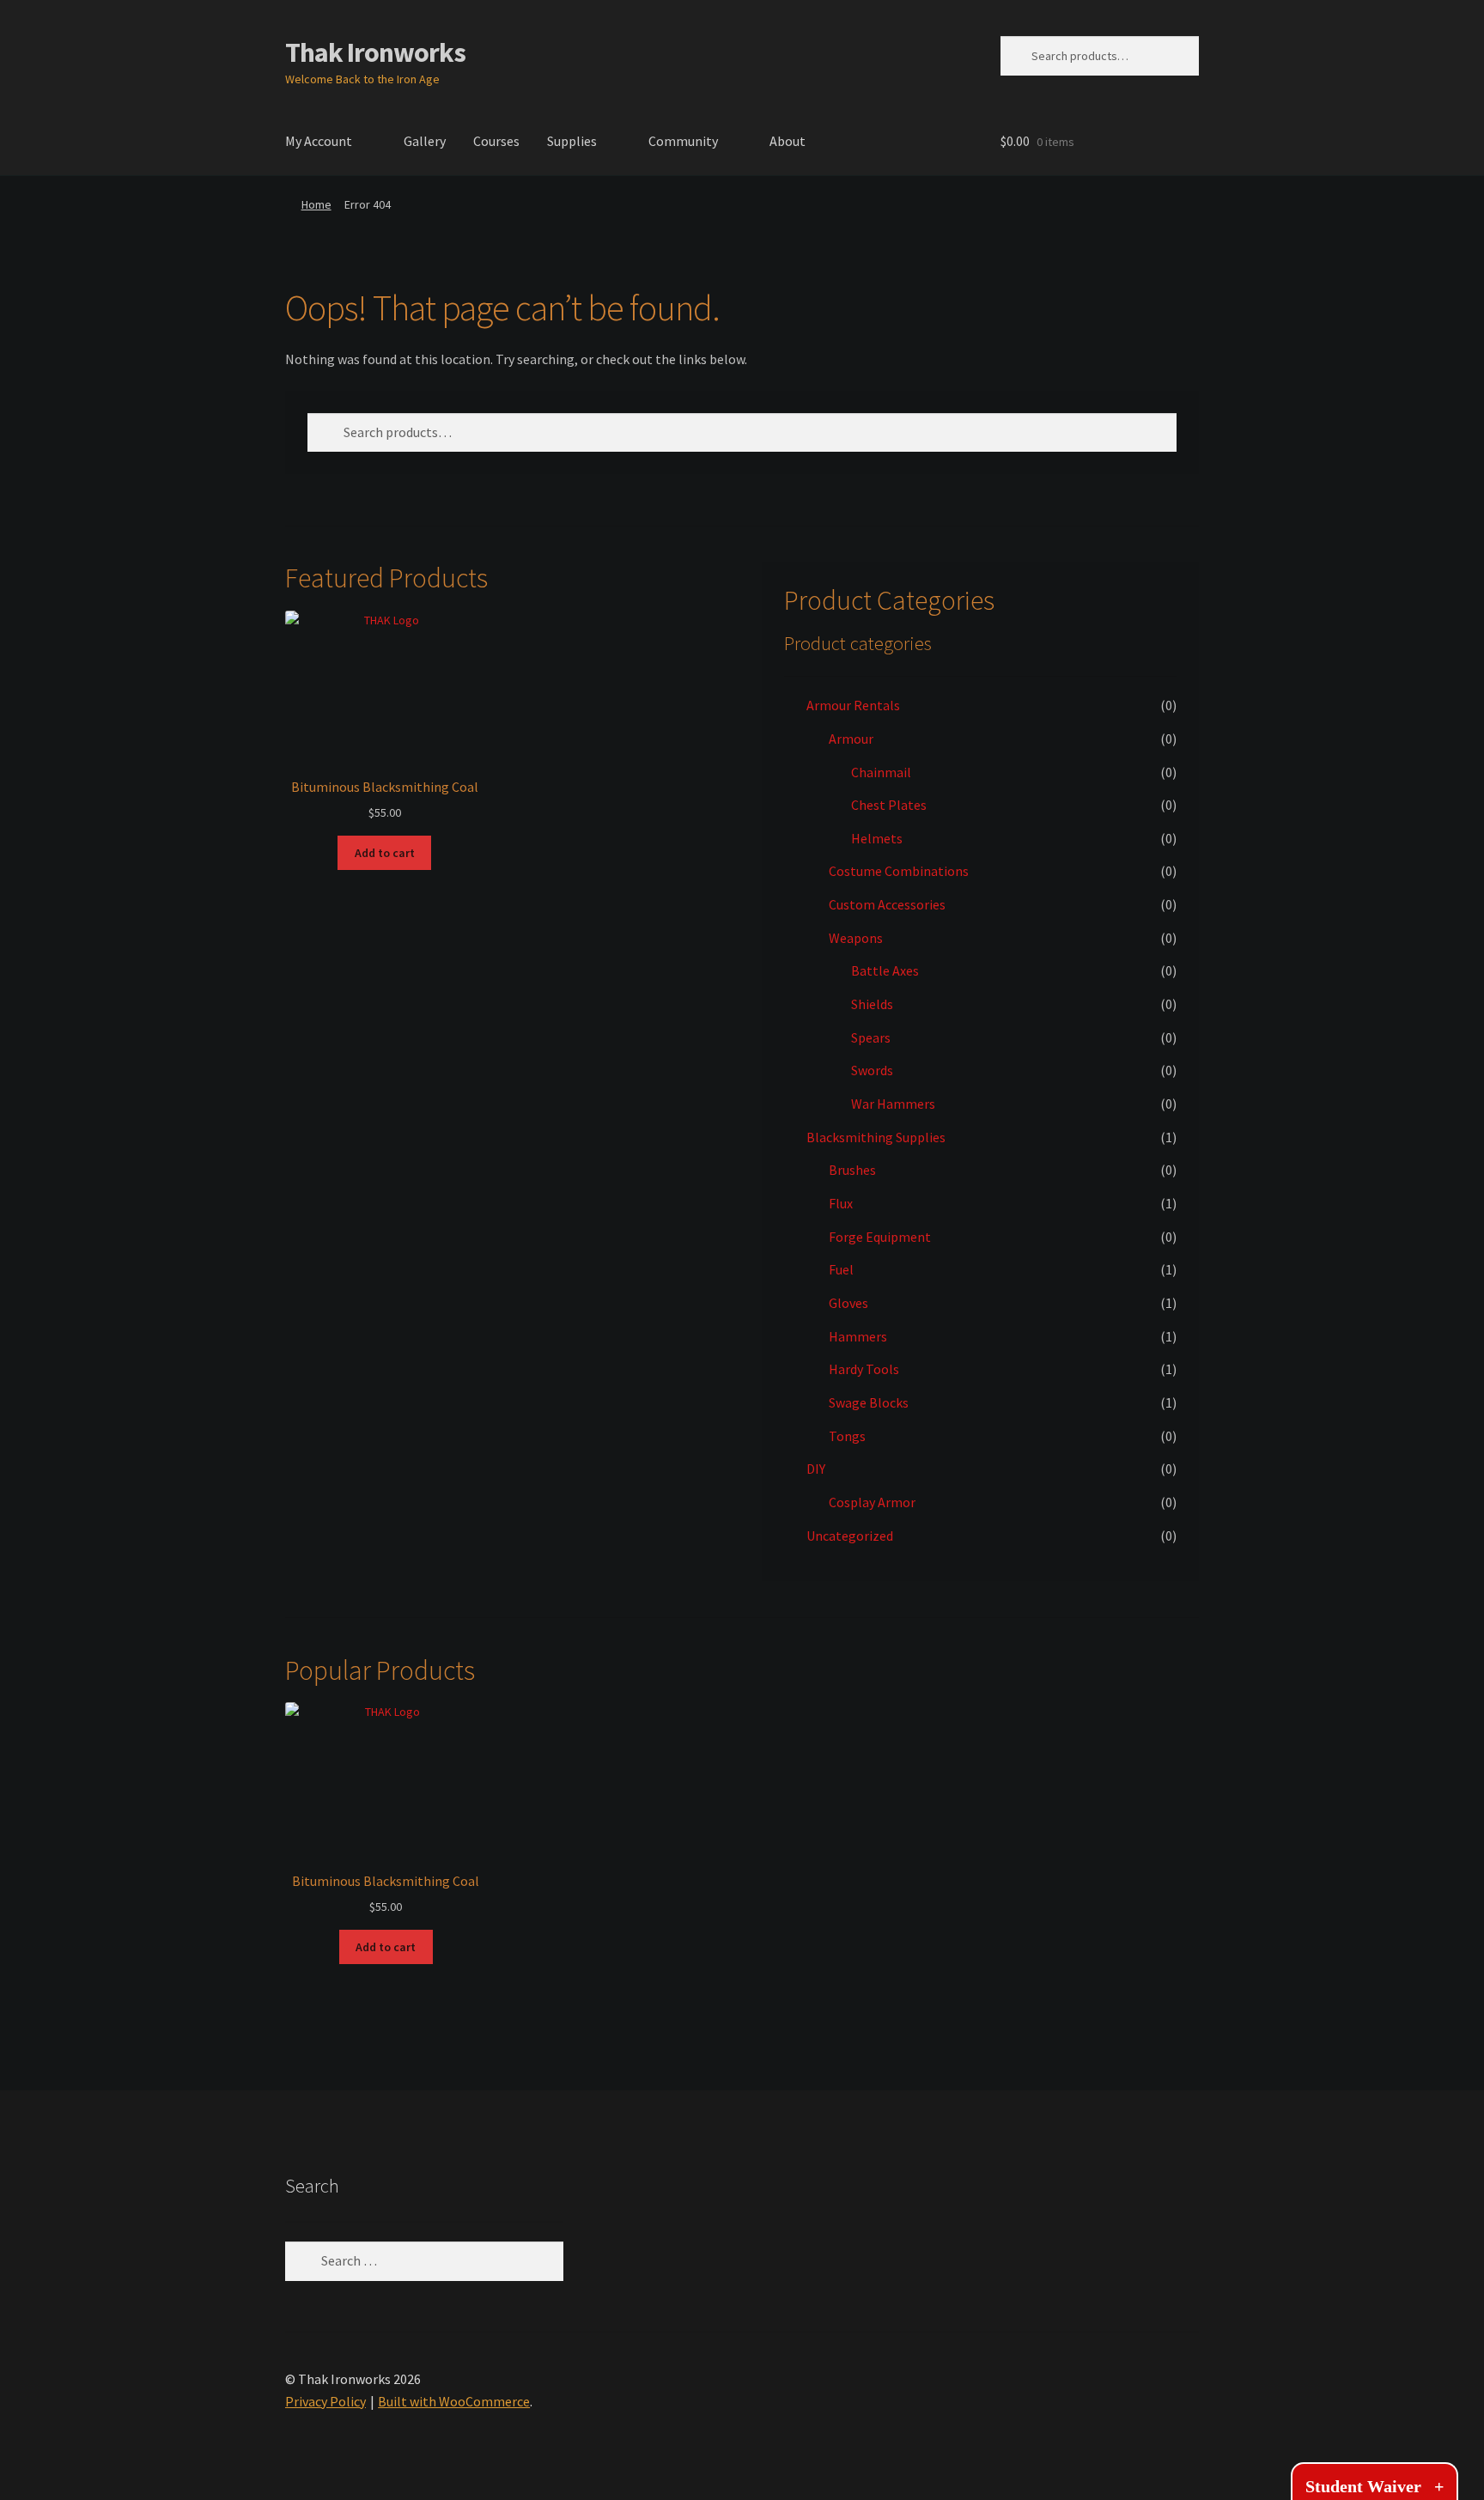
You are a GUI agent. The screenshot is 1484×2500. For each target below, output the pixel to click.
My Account (319, 141)
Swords (872, 1070)
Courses (496, 141)
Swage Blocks (869, 1402)
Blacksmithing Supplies (876, 1137)
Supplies (572, 141)
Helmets (877, 838)
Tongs (847, 1436)
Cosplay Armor (872, 1502)
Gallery (425, 141)
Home (316, 204)
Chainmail (881, 772)
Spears (871, 1037)
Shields (872, 1004)
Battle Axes (885, 970)
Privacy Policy (325, 2401)
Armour (851, 739)
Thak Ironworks (375, 52)
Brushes (852, 1170)
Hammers (858, 1336)
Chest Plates (889, 805)
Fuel (841, 1269)
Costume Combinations (899, 871)
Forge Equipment (880, 1237)
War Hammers (893, 1104)
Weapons (856, 938)
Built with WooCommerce (454, 2401)
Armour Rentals (853, 705)
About (788, 141)
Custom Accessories (887, 904)
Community (683, 141)
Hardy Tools (864, 1369)
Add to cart (385, 853)
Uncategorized (850, 1536)
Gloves (848, 1303)
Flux (841, 1203)
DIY (816, 1469)
